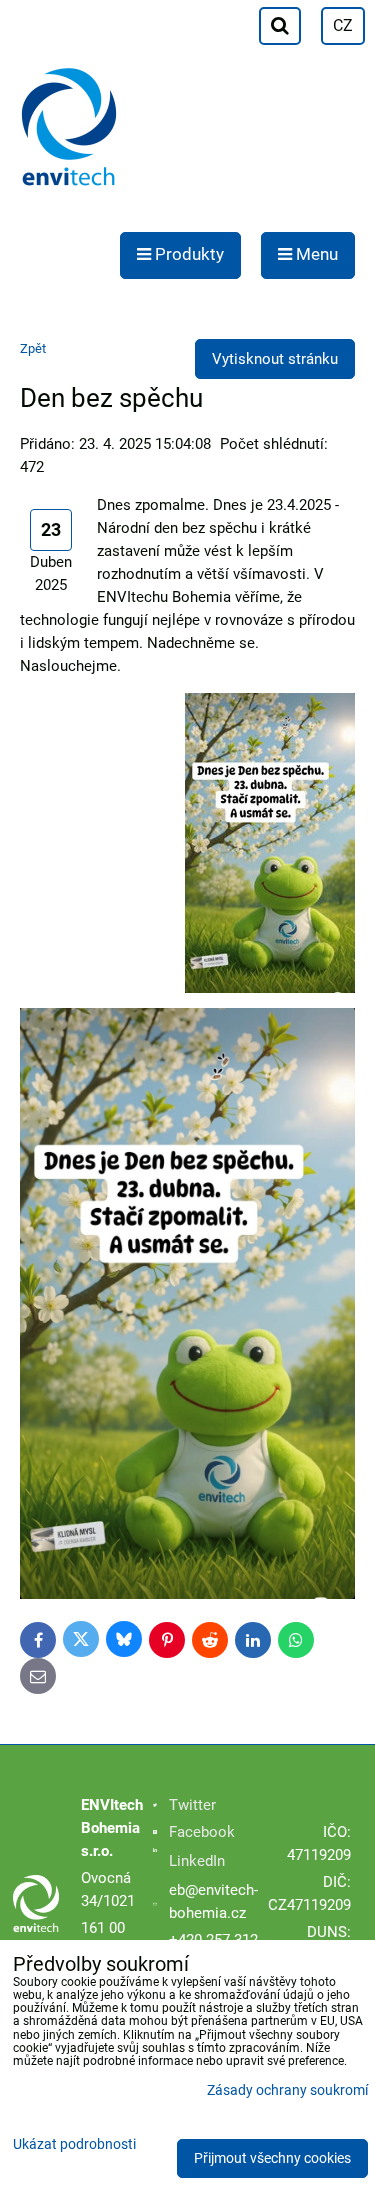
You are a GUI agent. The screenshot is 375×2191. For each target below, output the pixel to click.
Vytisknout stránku (275, 359)
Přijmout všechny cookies (272, 2158)
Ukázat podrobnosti (74, 2145)
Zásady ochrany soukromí (287, 2090)
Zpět (33, 348)
